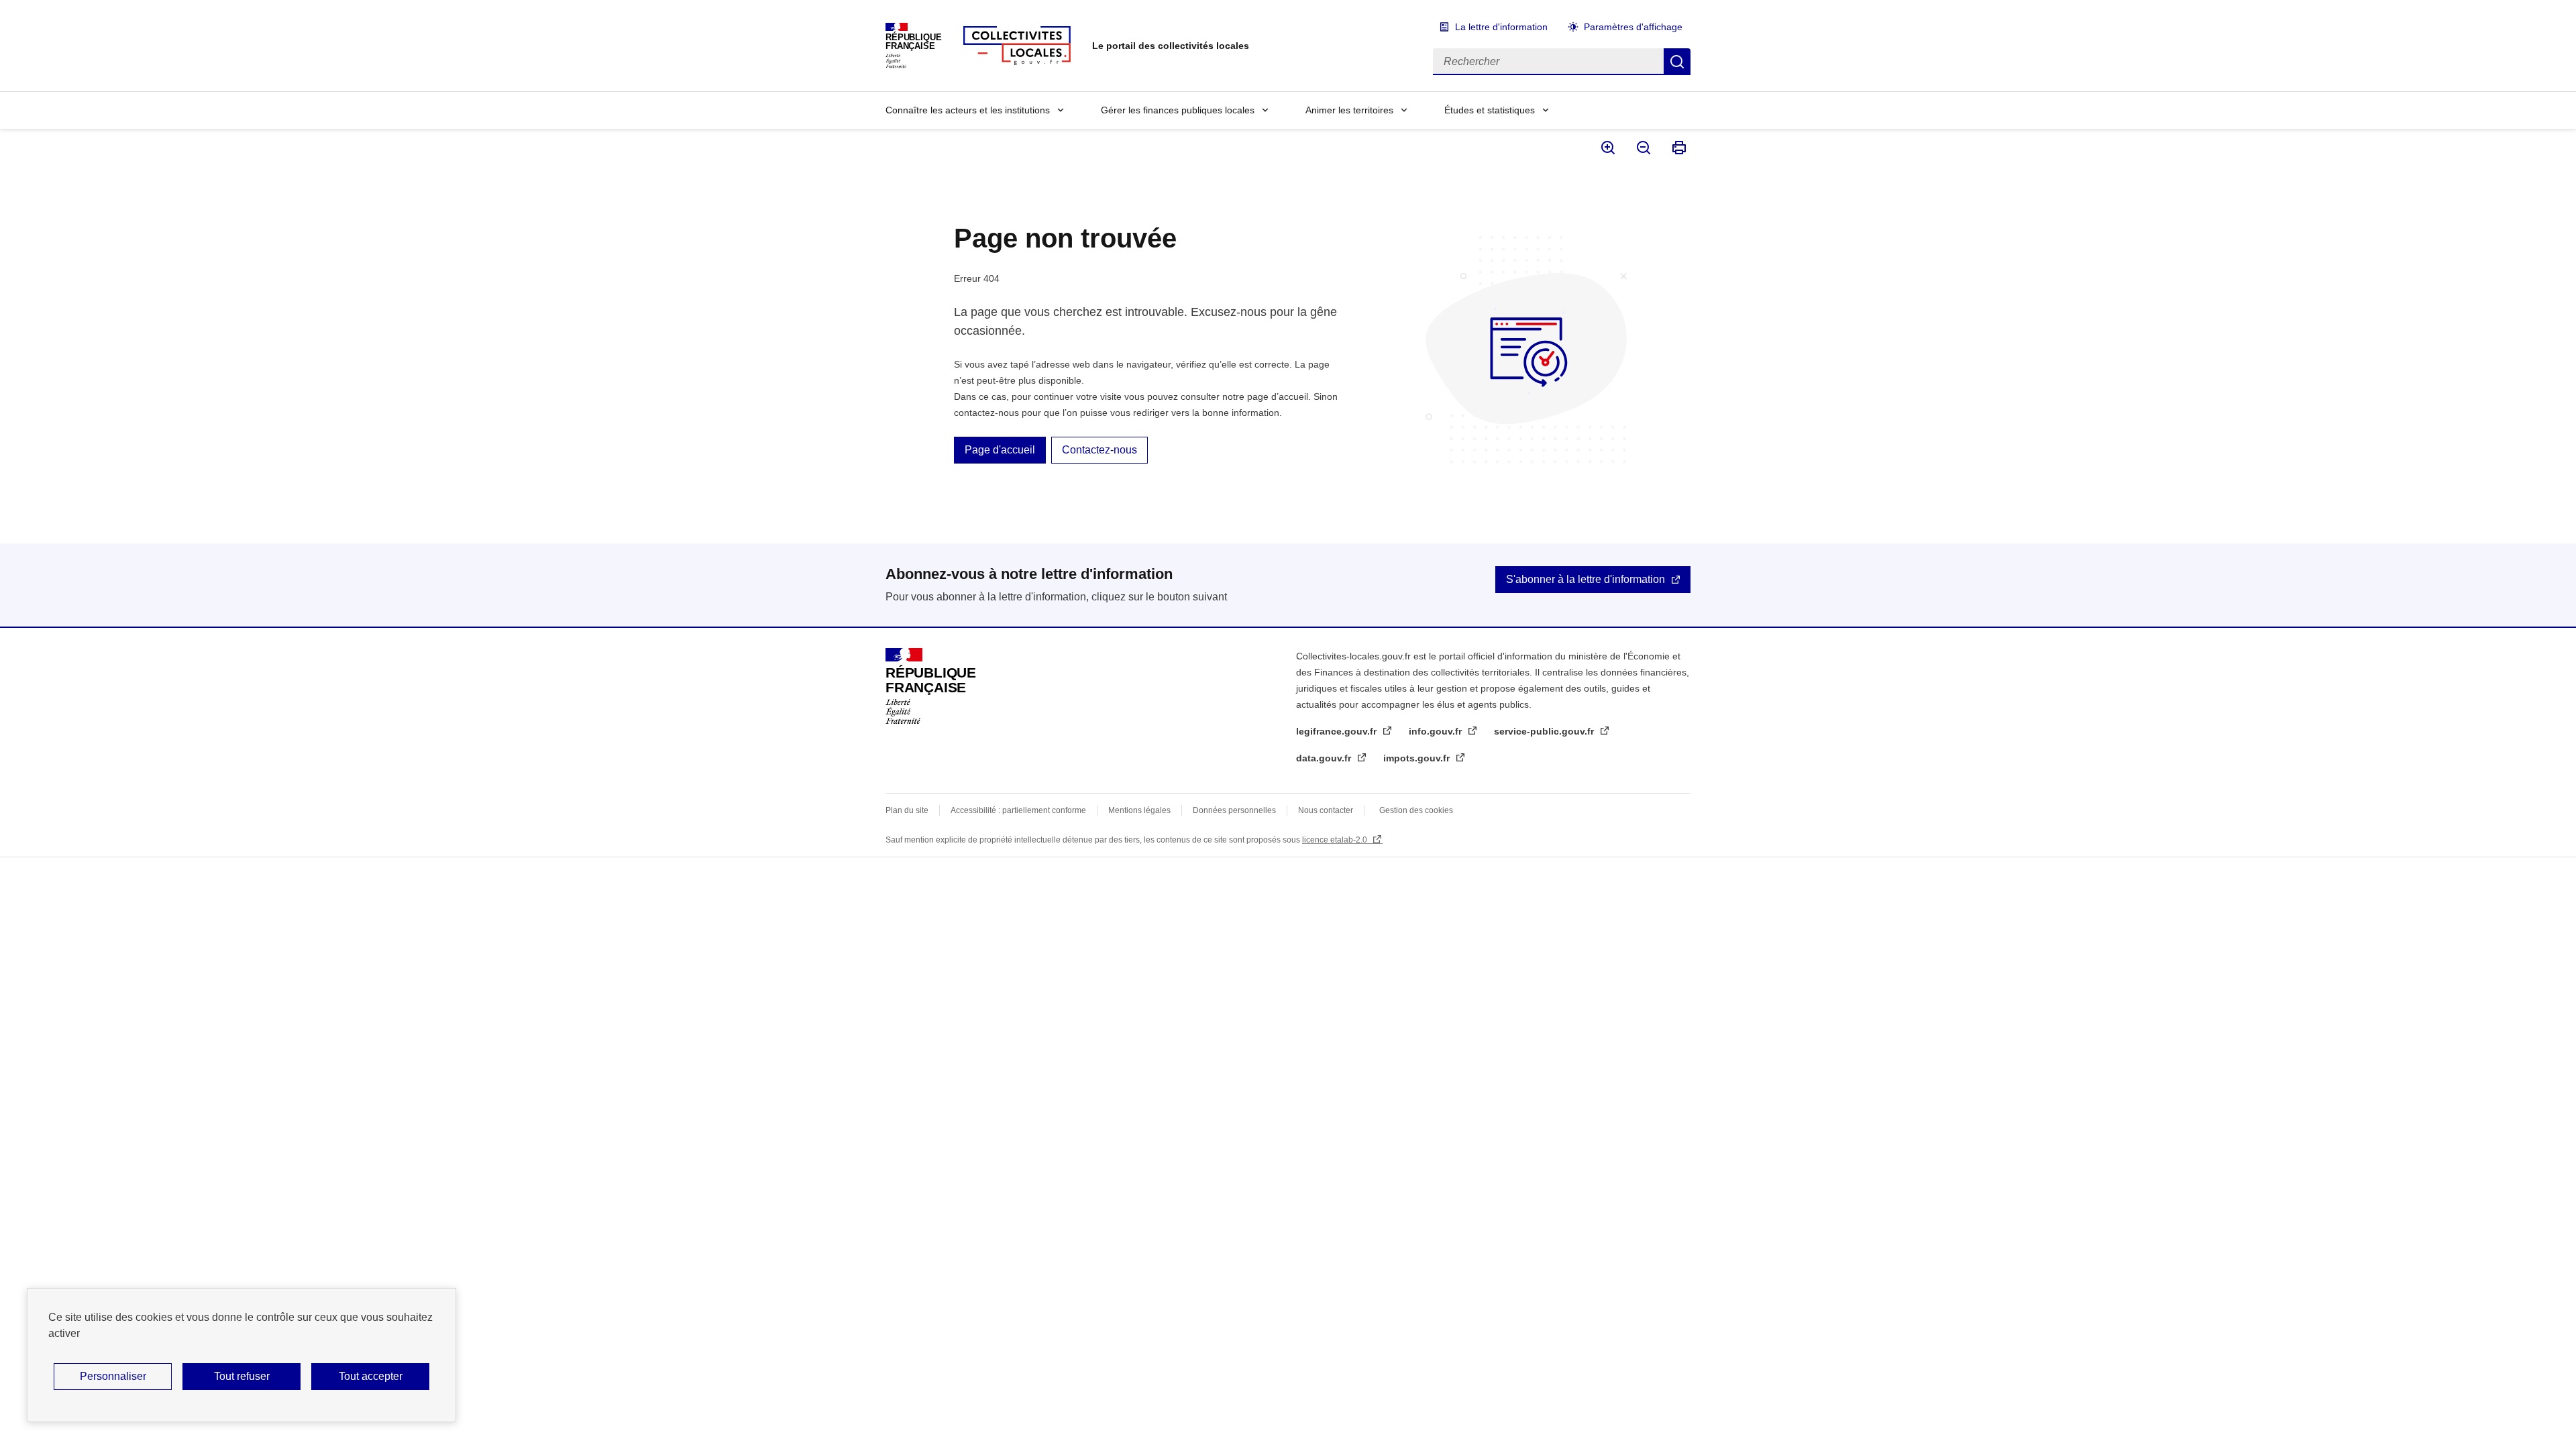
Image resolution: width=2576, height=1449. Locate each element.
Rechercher (1677, 62)
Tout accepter (371, 1376)
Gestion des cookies (1416, 810)
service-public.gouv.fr (1545, 731)
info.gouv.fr (1437, 731)
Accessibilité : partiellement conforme (1018, 810)
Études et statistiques (1490, 110)
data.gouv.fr (1325, 758)
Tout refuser (242, 1376)
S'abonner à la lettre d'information (1586, 579)
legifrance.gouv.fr (1338, 731)
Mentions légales (1139, 810)
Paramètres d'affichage (1633, 27)
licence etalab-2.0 (1336, 840)
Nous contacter (1326, 810)
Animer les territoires (1349, 110)
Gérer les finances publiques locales (1178, 110)
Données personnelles (1234, 810)
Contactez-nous (1099, 450)
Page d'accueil (1000, 450)
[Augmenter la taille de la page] (1607, 148)
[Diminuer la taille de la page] (1643, 148)
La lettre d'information (1501, 27)
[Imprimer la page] (1678, 148)
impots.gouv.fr (1418, 758)
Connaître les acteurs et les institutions (968, 110)
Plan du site (907, 810)
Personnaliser (113, 1376)
